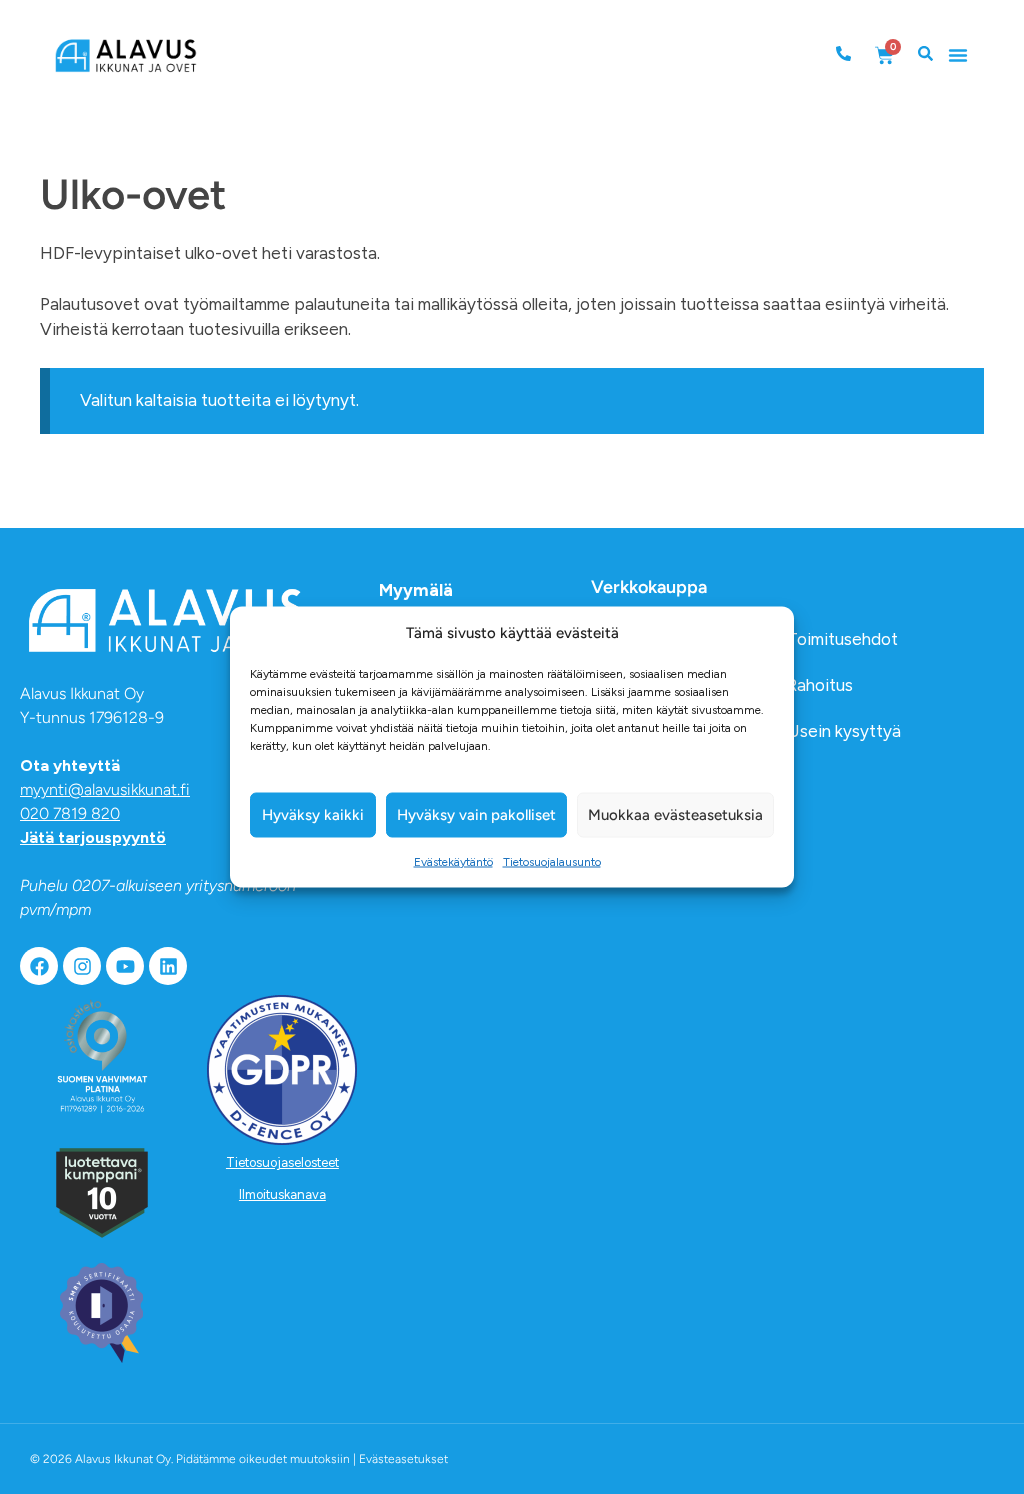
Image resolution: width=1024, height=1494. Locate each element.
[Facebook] (39, 966)
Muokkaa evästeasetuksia (675, 815)
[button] (958, 55)
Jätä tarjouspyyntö (93, 837)
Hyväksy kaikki (313, 815)
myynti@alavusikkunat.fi (105, 789)
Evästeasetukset (403, 1459)
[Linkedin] (168, 966)
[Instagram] (82, 966)
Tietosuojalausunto (552, 861)
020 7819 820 (70, 813)
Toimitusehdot (842, 639)
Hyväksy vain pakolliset (476, 815)
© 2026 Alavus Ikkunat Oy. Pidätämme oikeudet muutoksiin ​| (239, 1459)
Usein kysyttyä (844, 731)
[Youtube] (125, 966)
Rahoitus (820, 685)
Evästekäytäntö (453, 861)
